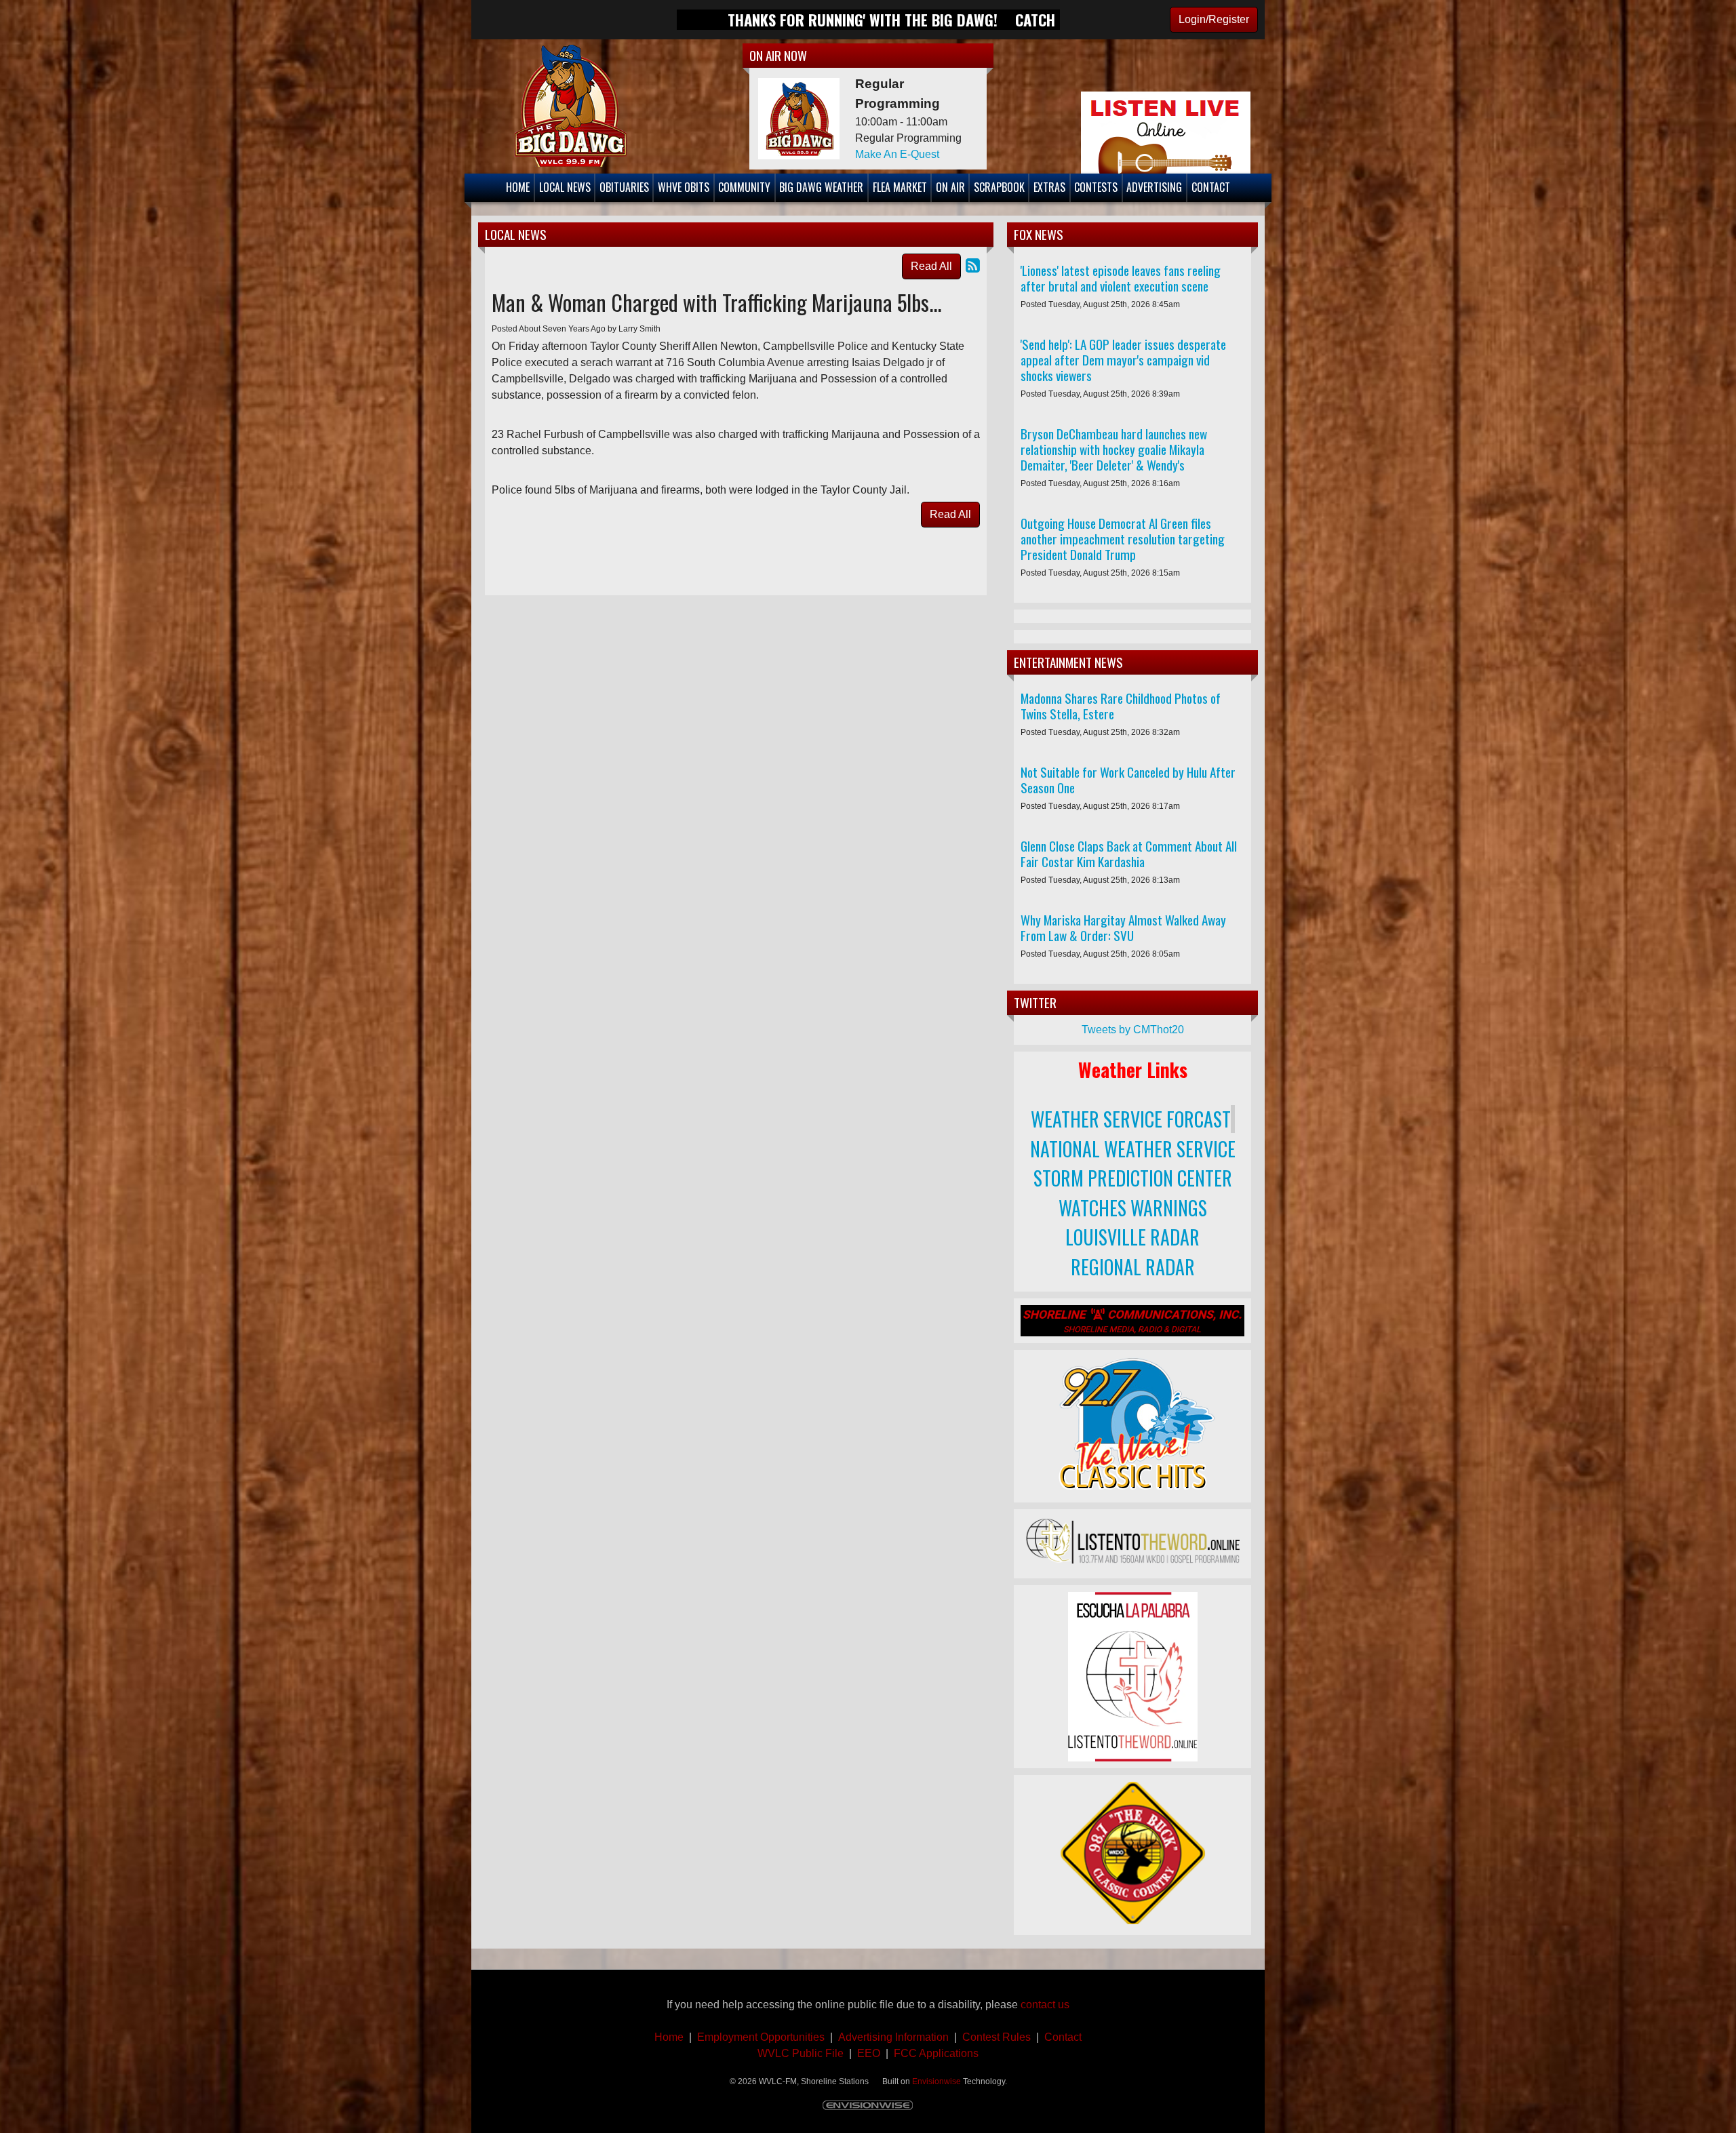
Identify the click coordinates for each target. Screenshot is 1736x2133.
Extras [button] (1049, 187)
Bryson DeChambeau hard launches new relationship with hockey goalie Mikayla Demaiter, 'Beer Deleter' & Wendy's (1114, 449)
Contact (1060, 2037)
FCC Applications (936, 2053)
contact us (1045, 2005)
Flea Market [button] (900, 187)
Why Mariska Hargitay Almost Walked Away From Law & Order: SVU (1123, 928)
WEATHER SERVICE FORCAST (1131, 1119)
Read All (931, 266)
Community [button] (744, 187)
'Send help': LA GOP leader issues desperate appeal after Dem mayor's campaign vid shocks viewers (1123, 360)
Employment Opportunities (761, 2037)
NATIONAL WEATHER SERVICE (1133, 1149)
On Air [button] (950, 187)
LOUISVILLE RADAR (1132, 1237)
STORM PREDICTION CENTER (1133, 1178)
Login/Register (1214, 19)
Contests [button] (1096, 187)
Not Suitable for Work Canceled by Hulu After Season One (1128, 780)
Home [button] (518, 187)
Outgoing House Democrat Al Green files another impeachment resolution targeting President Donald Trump (1123, 539)
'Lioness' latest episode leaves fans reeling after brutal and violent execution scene (1121, 278)
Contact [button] (1211, 187)
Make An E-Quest (897, 154)
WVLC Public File (801, 2053)
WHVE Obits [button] (684, 187)
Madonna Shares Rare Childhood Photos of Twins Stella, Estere (1121, 706)
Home (669, 2037)
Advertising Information (895, 2037)
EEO (869, 2053)
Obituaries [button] (624, 187)
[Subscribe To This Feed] (973, 265)
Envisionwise (936, 2081)
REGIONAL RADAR (1133, 1267)
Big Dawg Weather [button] (821, 187)
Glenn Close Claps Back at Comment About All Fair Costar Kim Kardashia (1129, 854)
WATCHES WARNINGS (1133, 1208)
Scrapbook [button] (999, 187)
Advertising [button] (1154, 187)
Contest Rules (997, 2037)
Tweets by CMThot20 (1133, 1030)
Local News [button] (565, 187)
